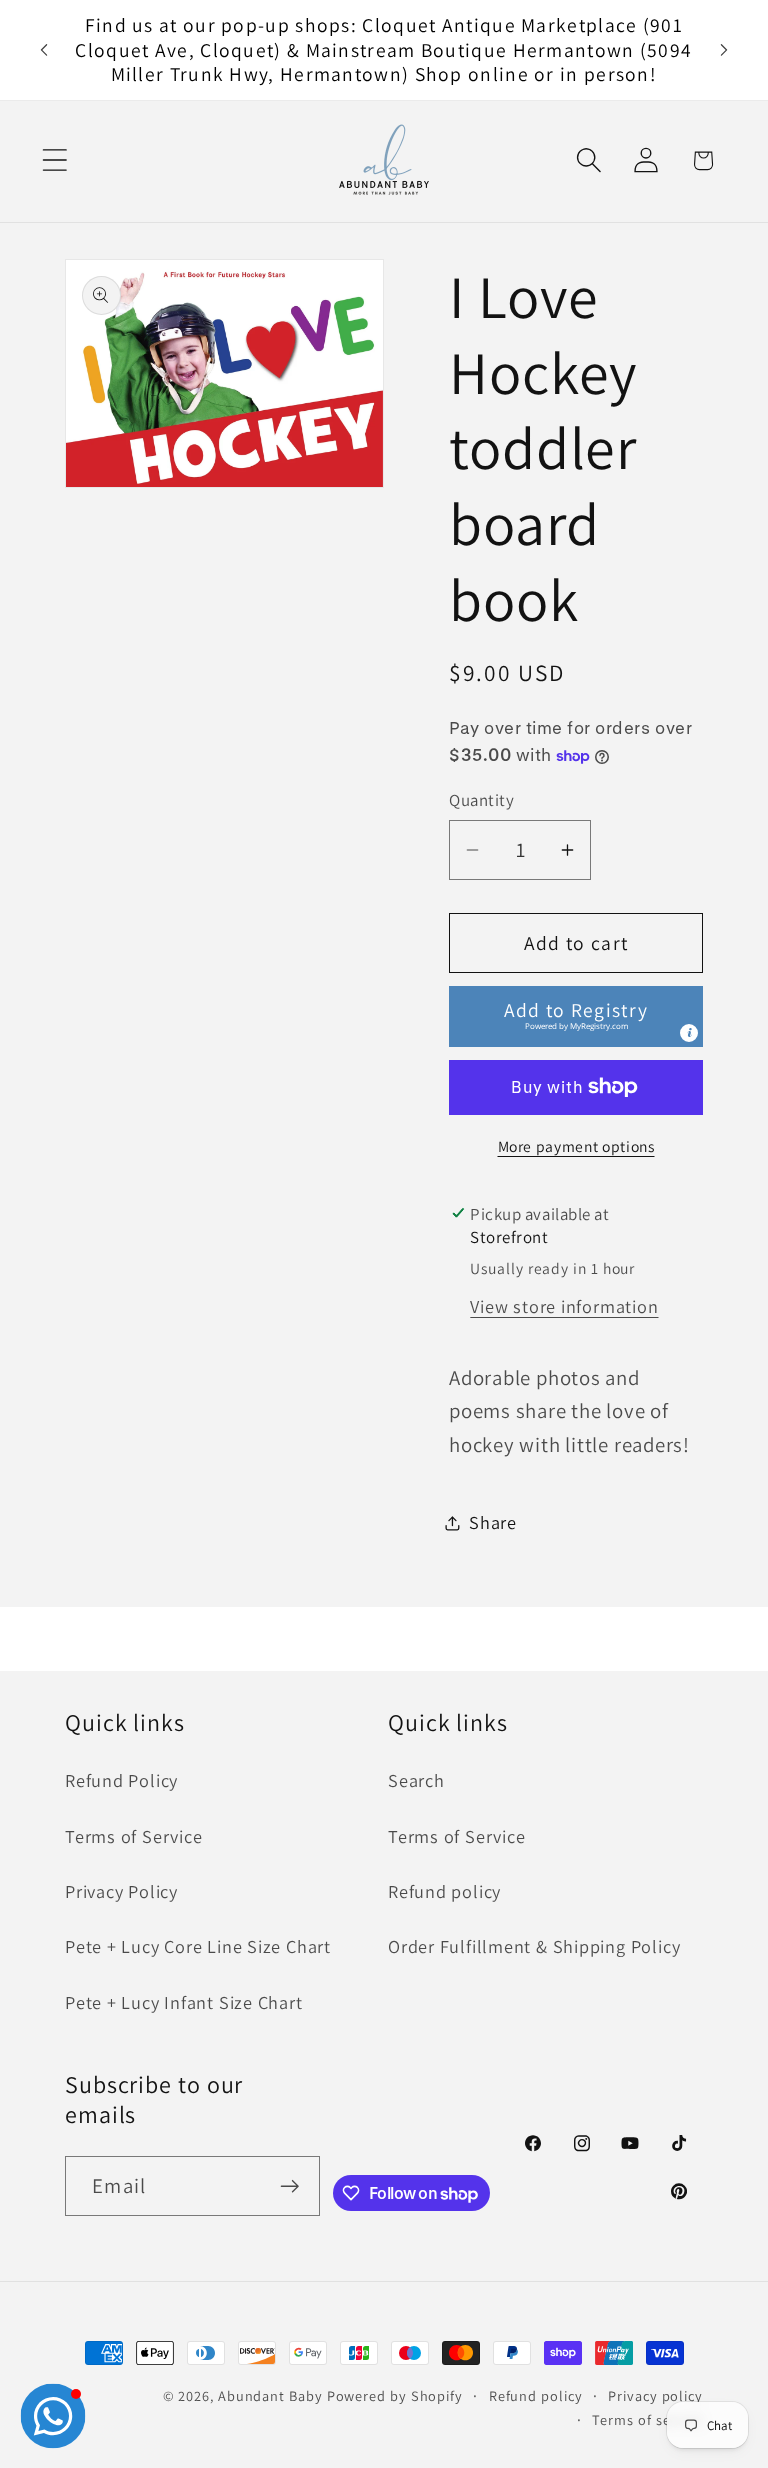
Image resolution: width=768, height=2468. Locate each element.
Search (416, 1780)
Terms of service (647, 2419)
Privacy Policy (121, 1891)
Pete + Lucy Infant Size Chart (184, 2002)
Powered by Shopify (395, 2395)
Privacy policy (655, 2395)
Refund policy (444, 1891)
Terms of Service (133, 1836)
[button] (54, 160)
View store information (564, 1306)
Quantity (481, 800)
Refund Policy (121, 1780)
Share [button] (493, 1522)
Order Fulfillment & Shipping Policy (534, 1946)
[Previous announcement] (44, 50)
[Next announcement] (724, 50)
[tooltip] (689, 1033)
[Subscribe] (289, 2186)
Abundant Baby (270, 2395)
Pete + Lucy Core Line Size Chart (198, 1946)
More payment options (576, 1146)
